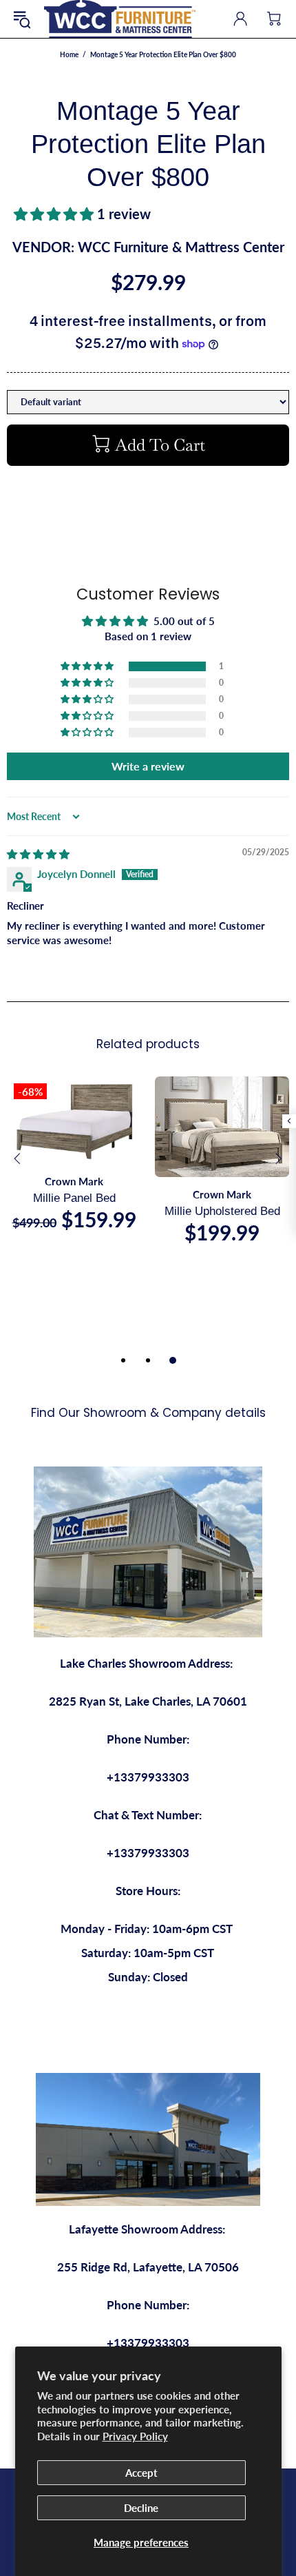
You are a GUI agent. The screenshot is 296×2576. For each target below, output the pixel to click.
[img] (38, 854)
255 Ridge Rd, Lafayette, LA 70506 (148, 2267)
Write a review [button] (148, 766)
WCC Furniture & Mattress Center (120, 19)
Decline (141, 2508)
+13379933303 (148, 1777)
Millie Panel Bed (74, 1198)
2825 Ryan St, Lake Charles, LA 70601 (148, 1701)
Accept (141, 2473)
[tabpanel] (74, 1167)
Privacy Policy (135, 2436)
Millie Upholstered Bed (222, 1211)
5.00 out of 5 (184, 621)
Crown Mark (74, 1181)
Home (69, 54)
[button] (55, 214)
